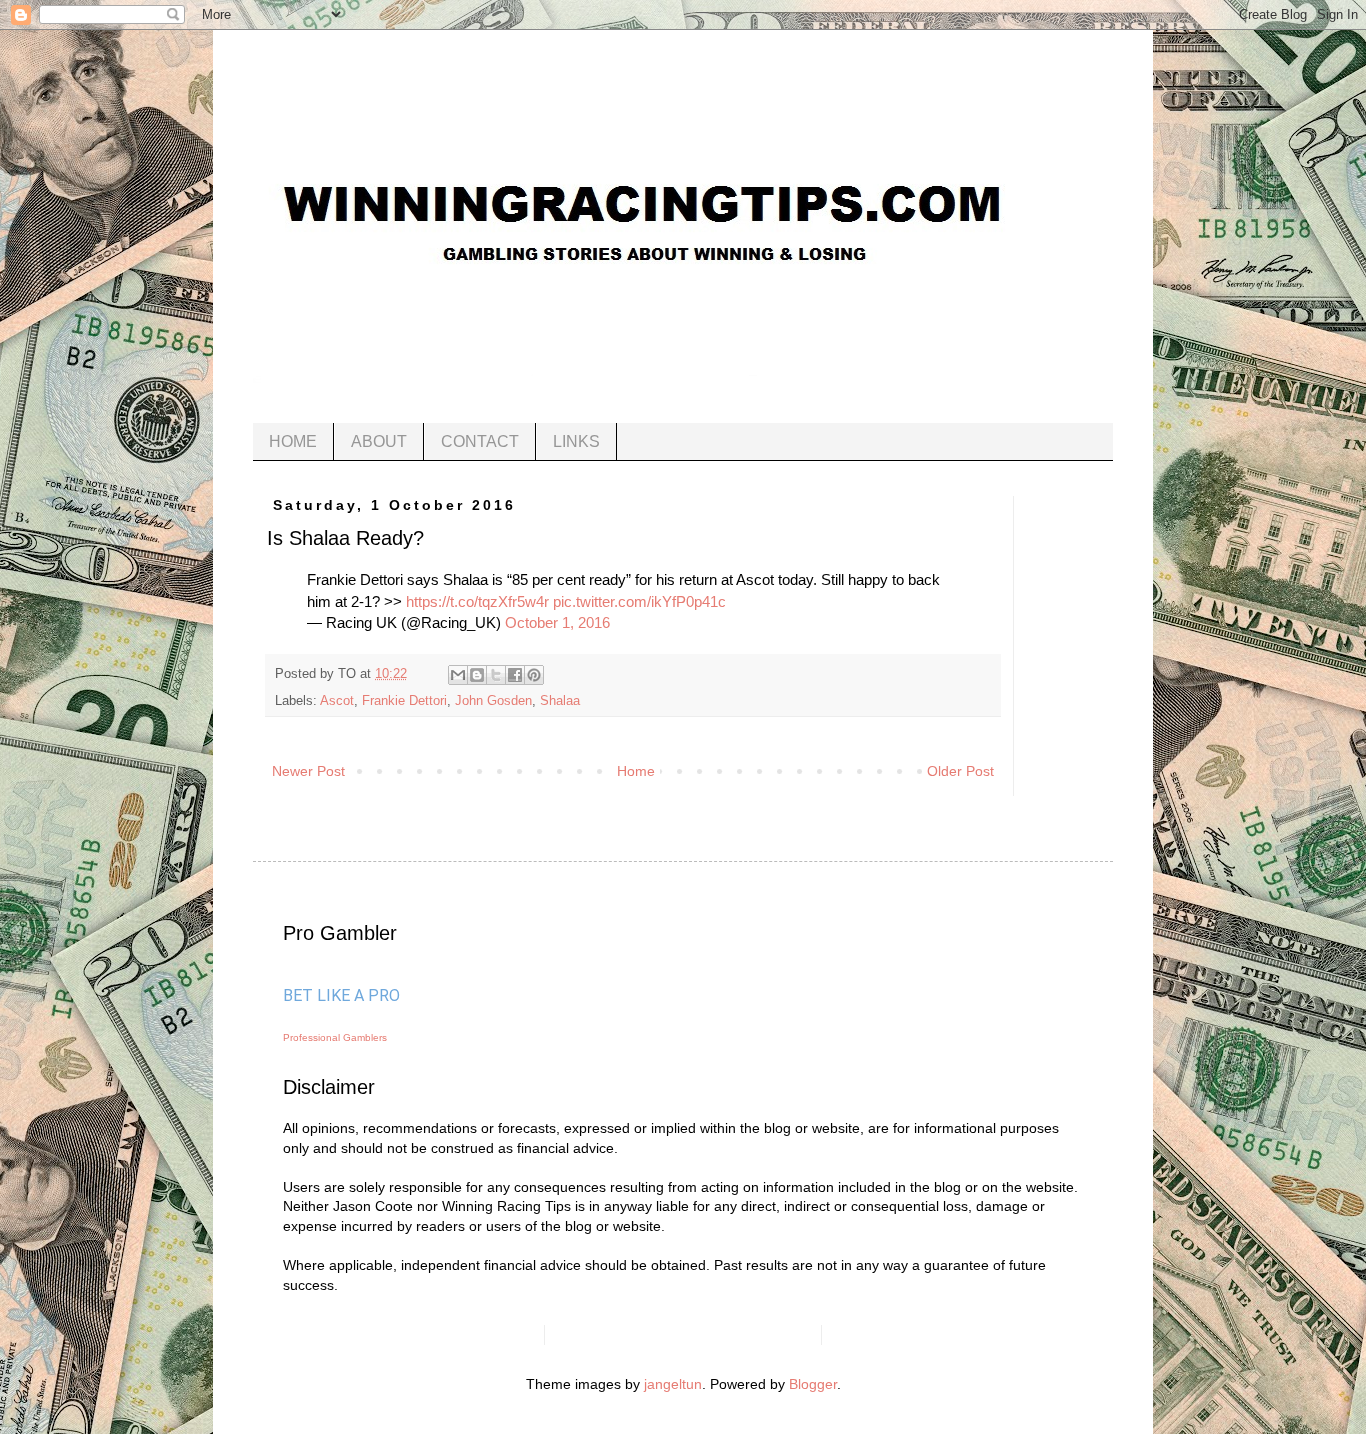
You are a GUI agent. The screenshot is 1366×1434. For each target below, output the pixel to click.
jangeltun (673, 1384)
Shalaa (560, 701)
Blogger (813, 1384)
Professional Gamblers (335, 1037)
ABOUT (379, 441)
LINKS (576, 441)
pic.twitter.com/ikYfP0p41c (639, 601)
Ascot (337, 701)
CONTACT (480, 441)
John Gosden (493, 701)
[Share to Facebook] (515, 675)
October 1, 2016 (557, 622)
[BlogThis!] (477, 675)
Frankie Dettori (404, 701)
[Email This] (458, 675)
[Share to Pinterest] (534, 675)
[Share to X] (496, 675)
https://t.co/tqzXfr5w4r (477, 601)
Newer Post (308, 771)
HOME (293, 441)
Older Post (960, 771)
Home (636, 771)
